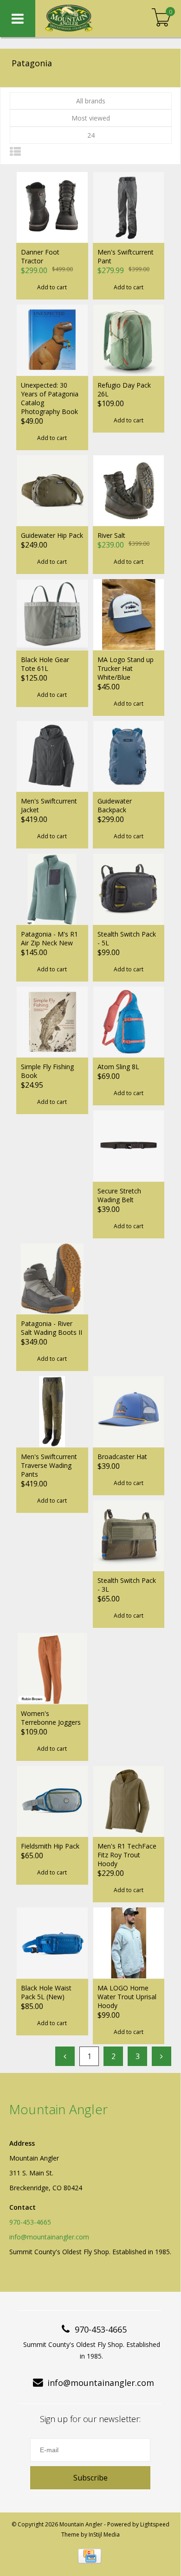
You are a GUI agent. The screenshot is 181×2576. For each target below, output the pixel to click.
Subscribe (90, 2478)
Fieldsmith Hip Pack (50, 1846)
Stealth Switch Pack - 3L (127, 1585)
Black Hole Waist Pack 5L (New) (46, 1992)
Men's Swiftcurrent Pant (126, 256)
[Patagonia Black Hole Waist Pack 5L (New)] (52, 1943)
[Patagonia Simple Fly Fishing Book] (52, 1022)
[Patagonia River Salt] (129, 491)
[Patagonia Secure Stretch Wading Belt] (129, 1146)
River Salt (111, 535)
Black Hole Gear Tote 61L (45, 664)
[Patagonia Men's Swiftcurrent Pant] (129, 207)
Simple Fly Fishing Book (47, 1071)
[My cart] (161, 18)
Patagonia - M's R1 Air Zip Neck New (49, 938)
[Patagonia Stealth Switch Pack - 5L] (129, 889)
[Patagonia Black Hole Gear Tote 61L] (52, 614)
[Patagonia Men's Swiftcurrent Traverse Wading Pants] (52, 1411)
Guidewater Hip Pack (52, 535)
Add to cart (52, 287)
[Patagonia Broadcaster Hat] (129, 1411)
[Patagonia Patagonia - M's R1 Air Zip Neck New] (52, 889)
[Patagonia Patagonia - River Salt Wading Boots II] (52, 1279)
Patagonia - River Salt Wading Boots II (52, 1328)
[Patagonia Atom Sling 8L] (129, 1022)
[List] (15, 151)
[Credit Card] (90, 2556)
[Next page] (162, 2056)
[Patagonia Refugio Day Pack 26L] (129, 340)
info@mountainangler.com (49, 2237)
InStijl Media (104, 2535)
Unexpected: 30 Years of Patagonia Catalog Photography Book (50, 398)
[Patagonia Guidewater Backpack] (129, 756)
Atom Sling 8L (118, 1067)
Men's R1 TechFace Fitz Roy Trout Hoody (127, 1855)
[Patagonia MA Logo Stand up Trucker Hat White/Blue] (129, 614)
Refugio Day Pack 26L (124, 389)
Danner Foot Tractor (40, 256)
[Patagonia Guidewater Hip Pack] (52, 491)
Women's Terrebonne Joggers (51, 1718)
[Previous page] (65, 2056)
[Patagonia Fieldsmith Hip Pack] (52, 1801)
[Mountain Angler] (83, 19)
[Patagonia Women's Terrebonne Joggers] (52, 1668)
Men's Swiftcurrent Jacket (49, 805)
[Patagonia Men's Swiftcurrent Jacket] (52, 756)
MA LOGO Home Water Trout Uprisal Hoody (127, 1997)
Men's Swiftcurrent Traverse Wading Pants (49, 1465)
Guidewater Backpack (115, 805)
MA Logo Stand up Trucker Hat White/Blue (126, 668)
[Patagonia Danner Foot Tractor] (52, 207)
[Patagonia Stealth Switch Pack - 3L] (129, 1536)
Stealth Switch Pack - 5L (127, 938)
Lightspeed (155, 2524)
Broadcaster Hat (122, 1457)
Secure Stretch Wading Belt (119, 1195)
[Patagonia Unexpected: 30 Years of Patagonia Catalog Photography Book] (52, 340)
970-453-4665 (30, 2222)
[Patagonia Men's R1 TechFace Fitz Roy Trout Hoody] (129, 1801)
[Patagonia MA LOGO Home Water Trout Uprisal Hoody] (129, 1943)
